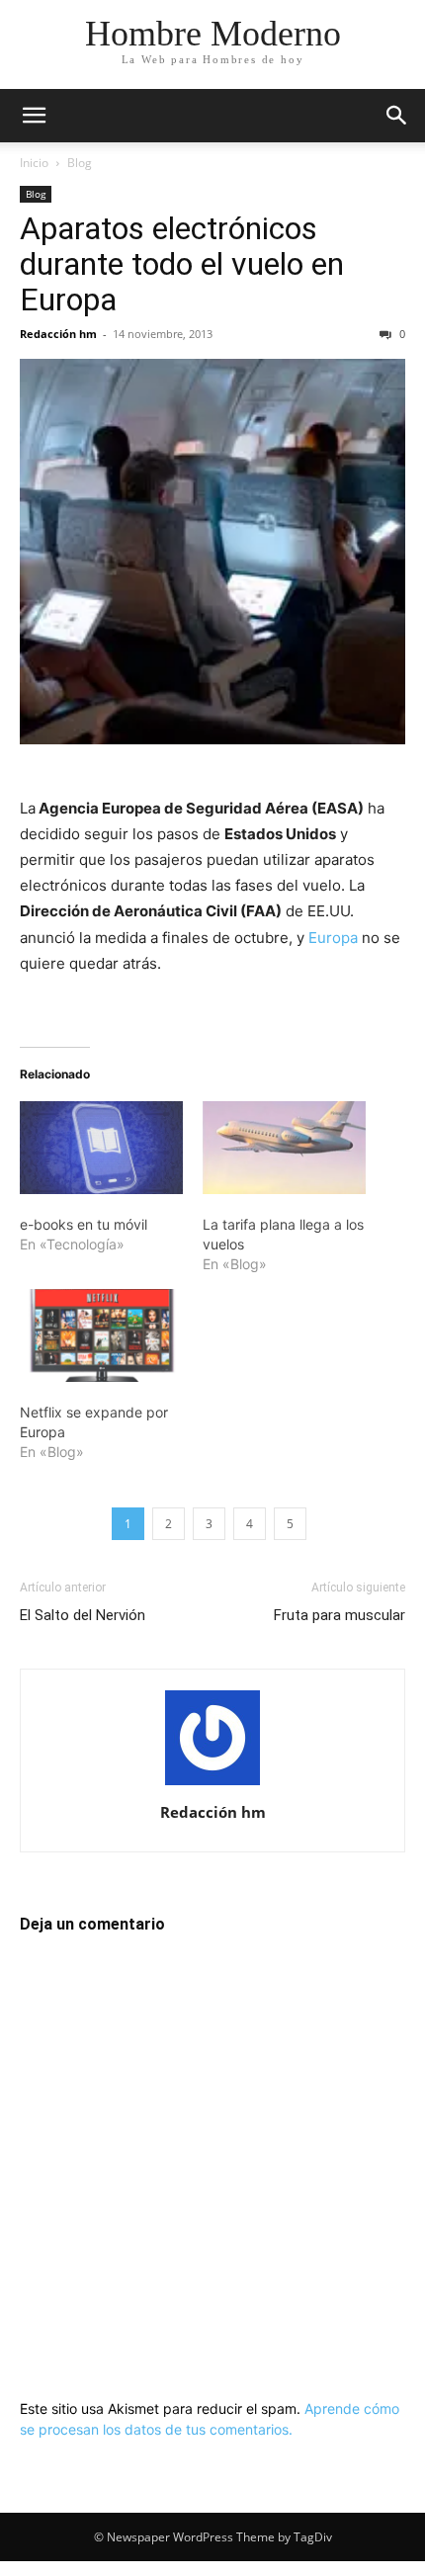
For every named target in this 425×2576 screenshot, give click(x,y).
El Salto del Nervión (83, 1615)
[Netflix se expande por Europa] (101, 1335)
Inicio (34, 163)
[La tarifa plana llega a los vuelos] (284, 1148)
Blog (80, 163)
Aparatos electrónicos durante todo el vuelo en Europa (182, 264)
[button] (34, 116)
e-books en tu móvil (84, 1224)
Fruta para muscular (340, 1615)
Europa (333, 938)
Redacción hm (58, 334)
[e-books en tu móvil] (101, 1148)
